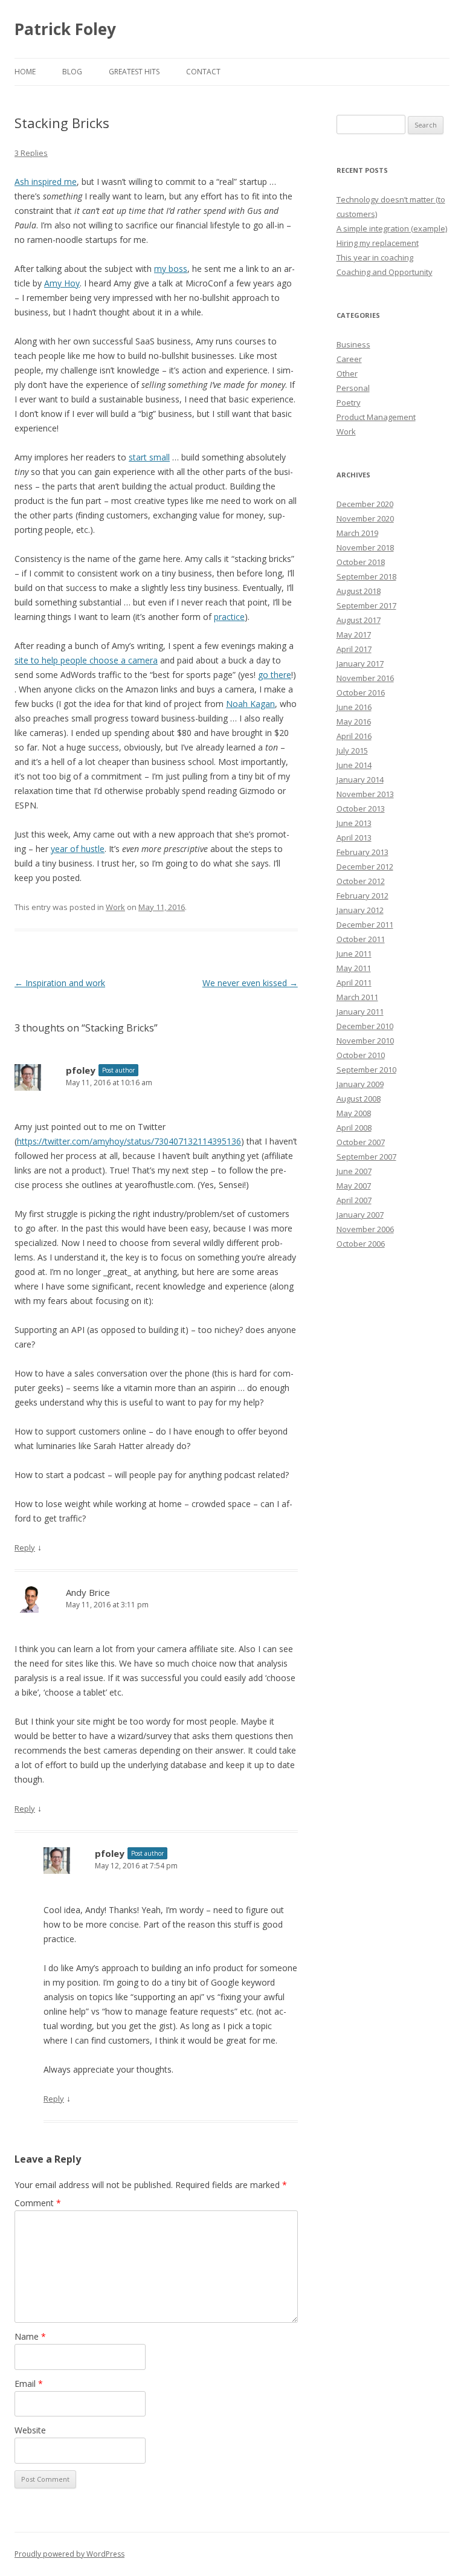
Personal (353, 388)
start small (149, 457)
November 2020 (365, 518)
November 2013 (365, 794)
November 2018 (365, 547)
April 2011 (354, 983)
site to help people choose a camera (86, 660)
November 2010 (365, 1041)
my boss (171, 269)
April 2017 (354, 649)
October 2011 (361, 939)
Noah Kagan (250, 704)
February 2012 (362, 896)
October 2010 (361, 1055)
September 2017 (366, 605)
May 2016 (354, 721)
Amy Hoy (62, 283)
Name (30, 2336)
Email (29, 2384)
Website (30, 2430)
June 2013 (354, 823)
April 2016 (354, 736)
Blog (72, 72)
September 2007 (366, 1157)
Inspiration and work (60, 983)
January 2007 (360, 1215)
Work (115, 907)
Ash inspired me (46, 182)
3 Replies (31, 153)
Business (353, 344)
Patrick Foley (65, 29)
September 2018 (366, 576)
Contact (203, 72)
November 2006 (365, 1229)
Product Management (376, 417)
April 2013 (354, 838)
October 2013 (361, 809)
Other (347, 373)
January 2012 (360, 910)
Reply (25, 1548)
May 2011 (354, 968)
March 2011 (357, 997)
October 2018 (361, 562)
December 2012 (365, 867)
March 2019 (357, 533)
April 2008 (354, 1128)
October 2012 (361, 881)
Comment (38, 2203)
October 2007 (361, 1142)
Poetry (349, 402)
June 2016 (354, 707)
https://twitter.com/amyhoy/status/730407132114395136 (129, 1141)
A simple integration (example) (392, 228)
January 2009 (360, 1084)
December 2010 (365, 1026)
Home (25, 72)
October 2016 (361, 692)
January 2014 (360, 780)
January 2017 (360, 663)
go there (275, 675)
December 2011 (365, 925)
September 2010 (366, 1070)
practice (229, 617)
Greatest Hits (134, 72)
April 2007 (354, 1200)
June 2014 (354, 765)
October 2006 (361, 1244)
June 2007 (354, 1171)
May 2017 (354, 634)
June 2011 (354, 954)
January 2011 (360, 1012)
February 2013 (362, 852)
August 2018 (359, 591)
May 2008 (354, 1113)
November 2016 (365, 678)
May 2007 (354, 1186)
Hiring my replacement (378, 243)
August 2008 (359, 1099)
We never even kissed (250, 983)
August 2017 (359, 620)
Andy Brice (88, 1592)
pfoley (81, 1070)
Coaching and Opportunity (385, 272)
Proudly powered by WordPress (69, 2554)
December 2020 (365, 504)
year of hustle (78, 849)
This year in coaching (375, 257)
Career (349, 359)
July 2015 (352, 751)
